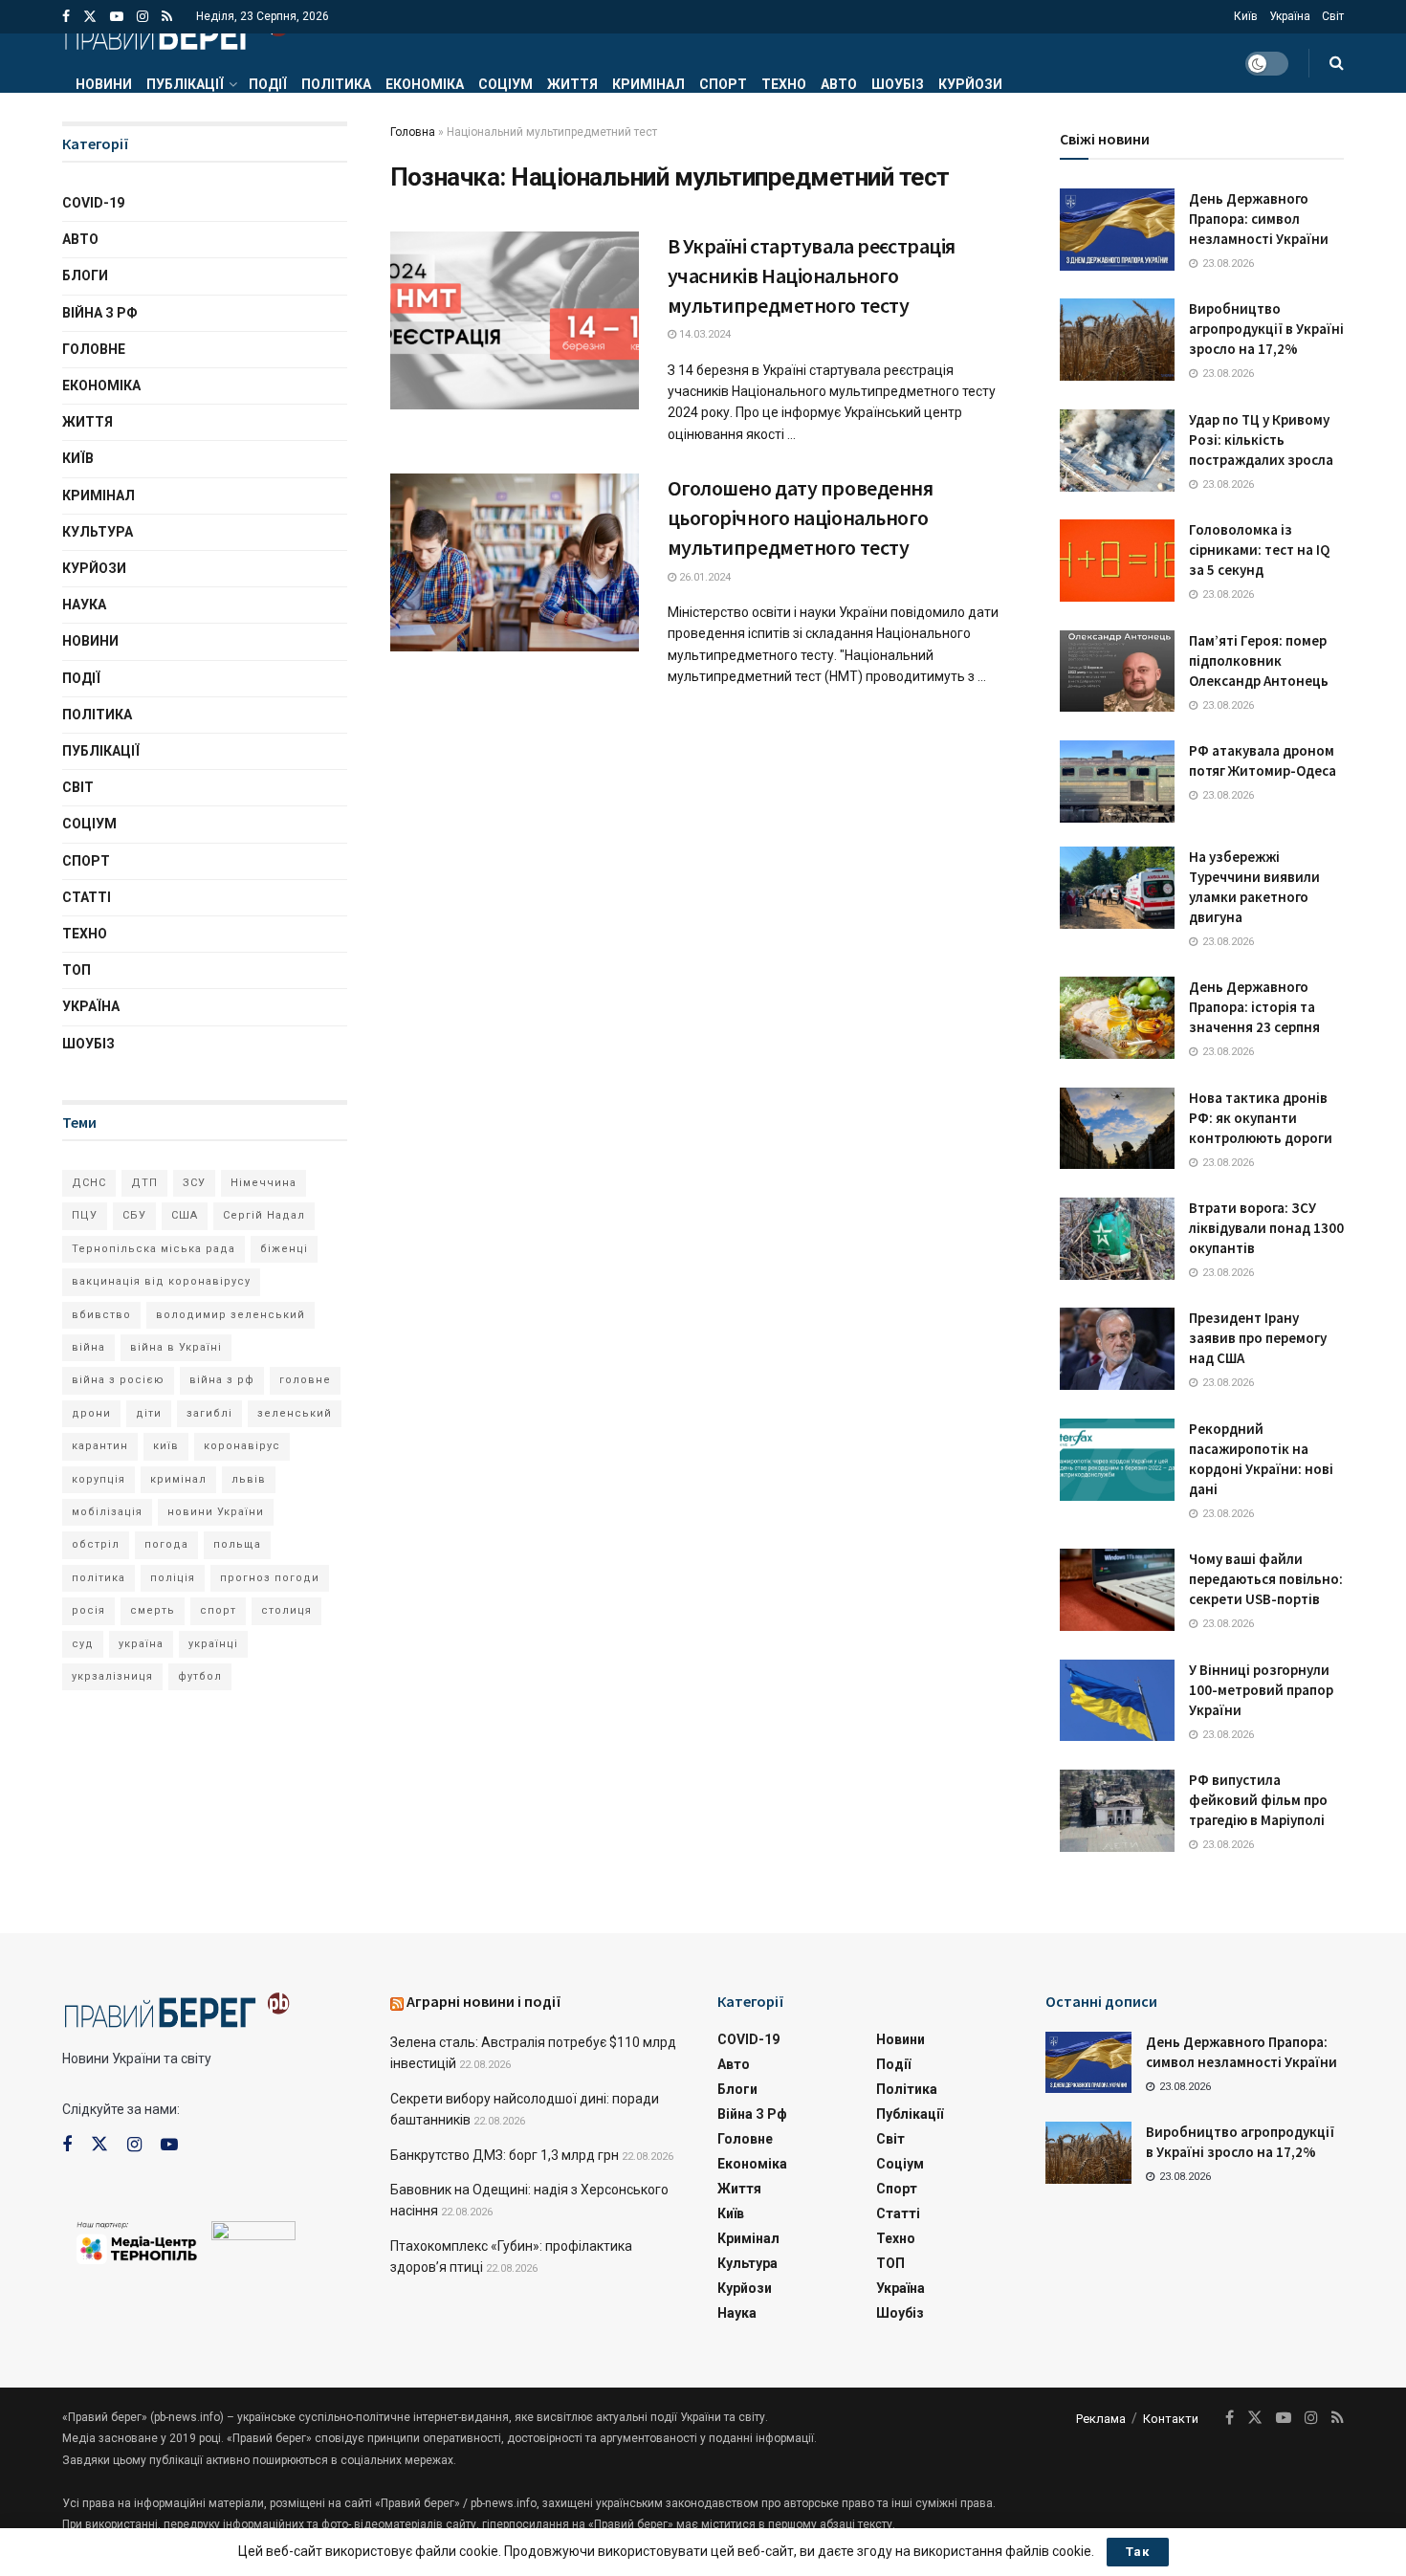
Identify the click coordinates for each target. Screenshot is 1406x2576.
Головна (413, 132)
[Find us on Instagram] (143, 17)
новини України (216, 1512)
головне (305, 1380)
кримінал (178, 1479)
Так (1138, 2552)
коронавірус (242, 1446)
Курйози (970, 84)
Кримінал (648, 84)
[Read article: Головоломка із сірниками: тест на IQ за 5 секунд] (1117, 561)
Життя (572, 84)
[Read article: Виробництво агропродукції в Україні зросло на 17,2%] (1117, 340)
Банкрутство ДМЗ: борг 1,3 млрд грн (505, 2155)
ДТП (144, 1183)
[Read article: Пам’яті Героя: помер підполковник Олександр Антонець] (1117, 672)
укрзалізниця (112, 1676)
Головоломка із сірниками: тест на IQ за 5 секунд (1259, 550)
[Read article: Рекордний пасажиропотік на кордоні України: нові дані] (1117, 1460)
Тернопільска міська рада (154, 1249)
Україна (1290, 16)
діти (149, 1413)
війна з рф (222, 1380)
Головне (94, 349)
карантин (100, 1446)
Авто (839, 84)
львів (249, 1479)
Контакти (1171, 2419)
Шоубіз (898, 84)
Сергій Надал (264, 1215)
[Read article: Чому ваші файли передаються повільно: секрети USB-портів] (1117, 1590)
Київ (1246, 16)
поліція (173, 1578)
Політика (336, 84)
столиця (286, 1610)
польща (237, 1544)
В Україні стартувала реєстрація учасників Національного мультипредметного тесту (812, 275)
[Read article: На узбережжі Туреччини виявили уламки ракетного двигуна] (1117, 888)
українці (213, 1644)
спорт (218, 1610)
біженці (284, 1249)
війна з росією (118, 1380)
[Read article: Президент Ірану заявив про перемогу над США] (1117, 1349)
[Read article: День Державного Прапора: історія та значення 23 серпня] (1117, 1018)
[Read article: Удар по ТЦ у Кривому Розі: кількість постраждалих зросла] (1117, 451)
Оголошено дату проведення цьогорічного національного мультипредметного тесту (801, 517)
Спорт (723, 84)
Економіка (425, 84)
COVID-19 (93, 203)
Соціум (505, 84)
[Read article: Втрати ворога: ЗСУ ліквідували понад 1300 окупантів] (1117, 1239)
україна (141, 1644)
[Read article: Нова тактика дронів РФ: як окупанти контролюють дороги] (1117, 1129)
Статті (87, 897)
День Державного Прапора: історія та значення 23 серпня (1254, 1007)
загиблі (209, 1413)
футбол (200, 1676)
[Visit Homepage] (176, 33)
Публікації (185, 84)
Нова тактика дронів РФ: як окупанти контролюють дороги (1261, 1118)
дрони (91, 1413)
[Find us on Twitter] (90, 17)
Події (268, 84)
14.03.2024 (703, 334)
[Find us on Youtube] (117, 17)
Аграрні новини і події (484, 2001)
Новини (104, 84)
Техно (784, 84)
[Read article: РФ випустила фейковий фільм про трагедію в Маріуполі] (1117, 1811)
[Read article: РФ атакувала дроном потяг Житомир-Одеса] (1117, 782)
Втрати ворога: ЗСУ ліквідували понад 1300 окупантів (1266, 1228)
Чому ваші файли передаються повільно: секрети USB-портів (1266, 1579)
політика (99, 1578)
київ (166, 1446)
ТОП (77, 970)
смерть (153, 1610)
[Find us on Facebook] (66, 17)
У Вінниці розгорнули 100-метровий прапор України (1261, 1690)
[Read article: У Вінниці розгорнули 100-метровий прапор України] (1117, 1701)
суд (83, 1644)
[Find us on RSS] (167, 17)
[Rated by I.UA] (253, 2235)
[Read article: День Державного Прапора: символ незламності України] (1117, 230)
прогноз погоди (270, 1578)
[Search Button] (1337, 63)
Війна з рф (100, 313)
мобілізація (107, 1512)
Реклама (1101, 2419)
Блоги (85, 275)
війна (88, 1347)
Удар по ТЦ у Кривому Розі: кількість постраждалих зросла (1261, 440)
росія (88, 1610)
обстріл (96, 1544)
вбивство (101, 1315)
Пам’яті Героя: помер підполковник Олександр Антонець (1259, 661)
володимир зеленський (231, 1315)
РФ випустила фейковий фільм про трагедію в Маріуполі (1258, 1800)
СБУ (134, 1215)
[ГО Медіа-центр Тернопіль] (137, 2241)
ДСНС (89, 1183)
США (185, 1215)
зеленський (295, 1413)
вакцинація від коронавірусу (161, 1281)
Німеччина (264, 1183)
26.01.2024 (703, 577)
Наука (84, 605)
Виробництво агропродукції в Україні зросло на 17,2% (1266, 329)
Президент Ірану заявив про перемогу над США (1258, 1338)
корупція (99, 1479)
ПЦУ (85, 1215)
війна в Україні (176, 1347)
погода (166, 1544)
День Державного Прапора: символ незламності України (1259, 219)
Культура (98, 532)
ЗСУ (194, 1183)
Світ (1333, 16)
